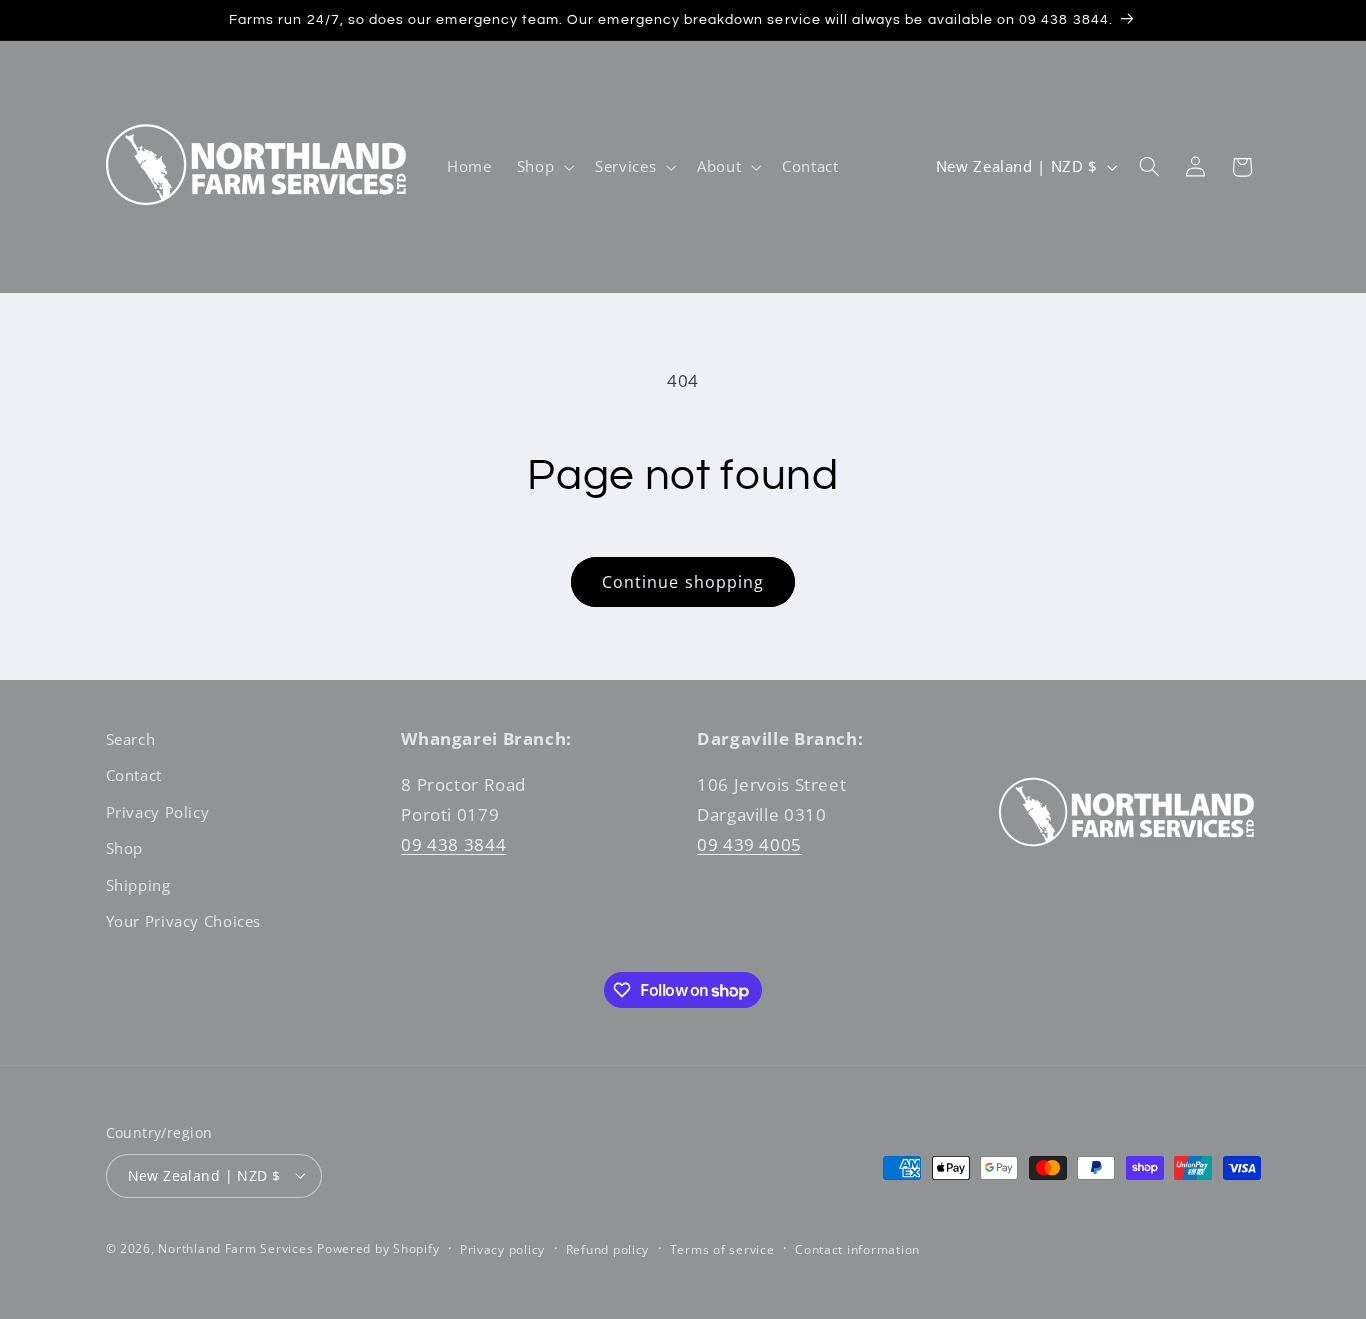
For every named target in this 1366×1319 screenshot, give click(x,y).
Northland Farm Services (235, 1247)
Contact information (857, 1248)
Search (131, 739)
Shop (125, 849)
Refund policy (608, 1248)
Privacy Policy (158, 812)
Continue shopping (683, 582)
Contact (134, 776)
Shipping (138, 885)
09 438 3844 (453, 844)
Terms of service (722, 1248)
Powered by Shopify (378, 1247)
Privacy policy (502, 1248)
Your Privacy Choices (184, 921)
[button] (543, 167)
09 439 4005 (749, 844)
